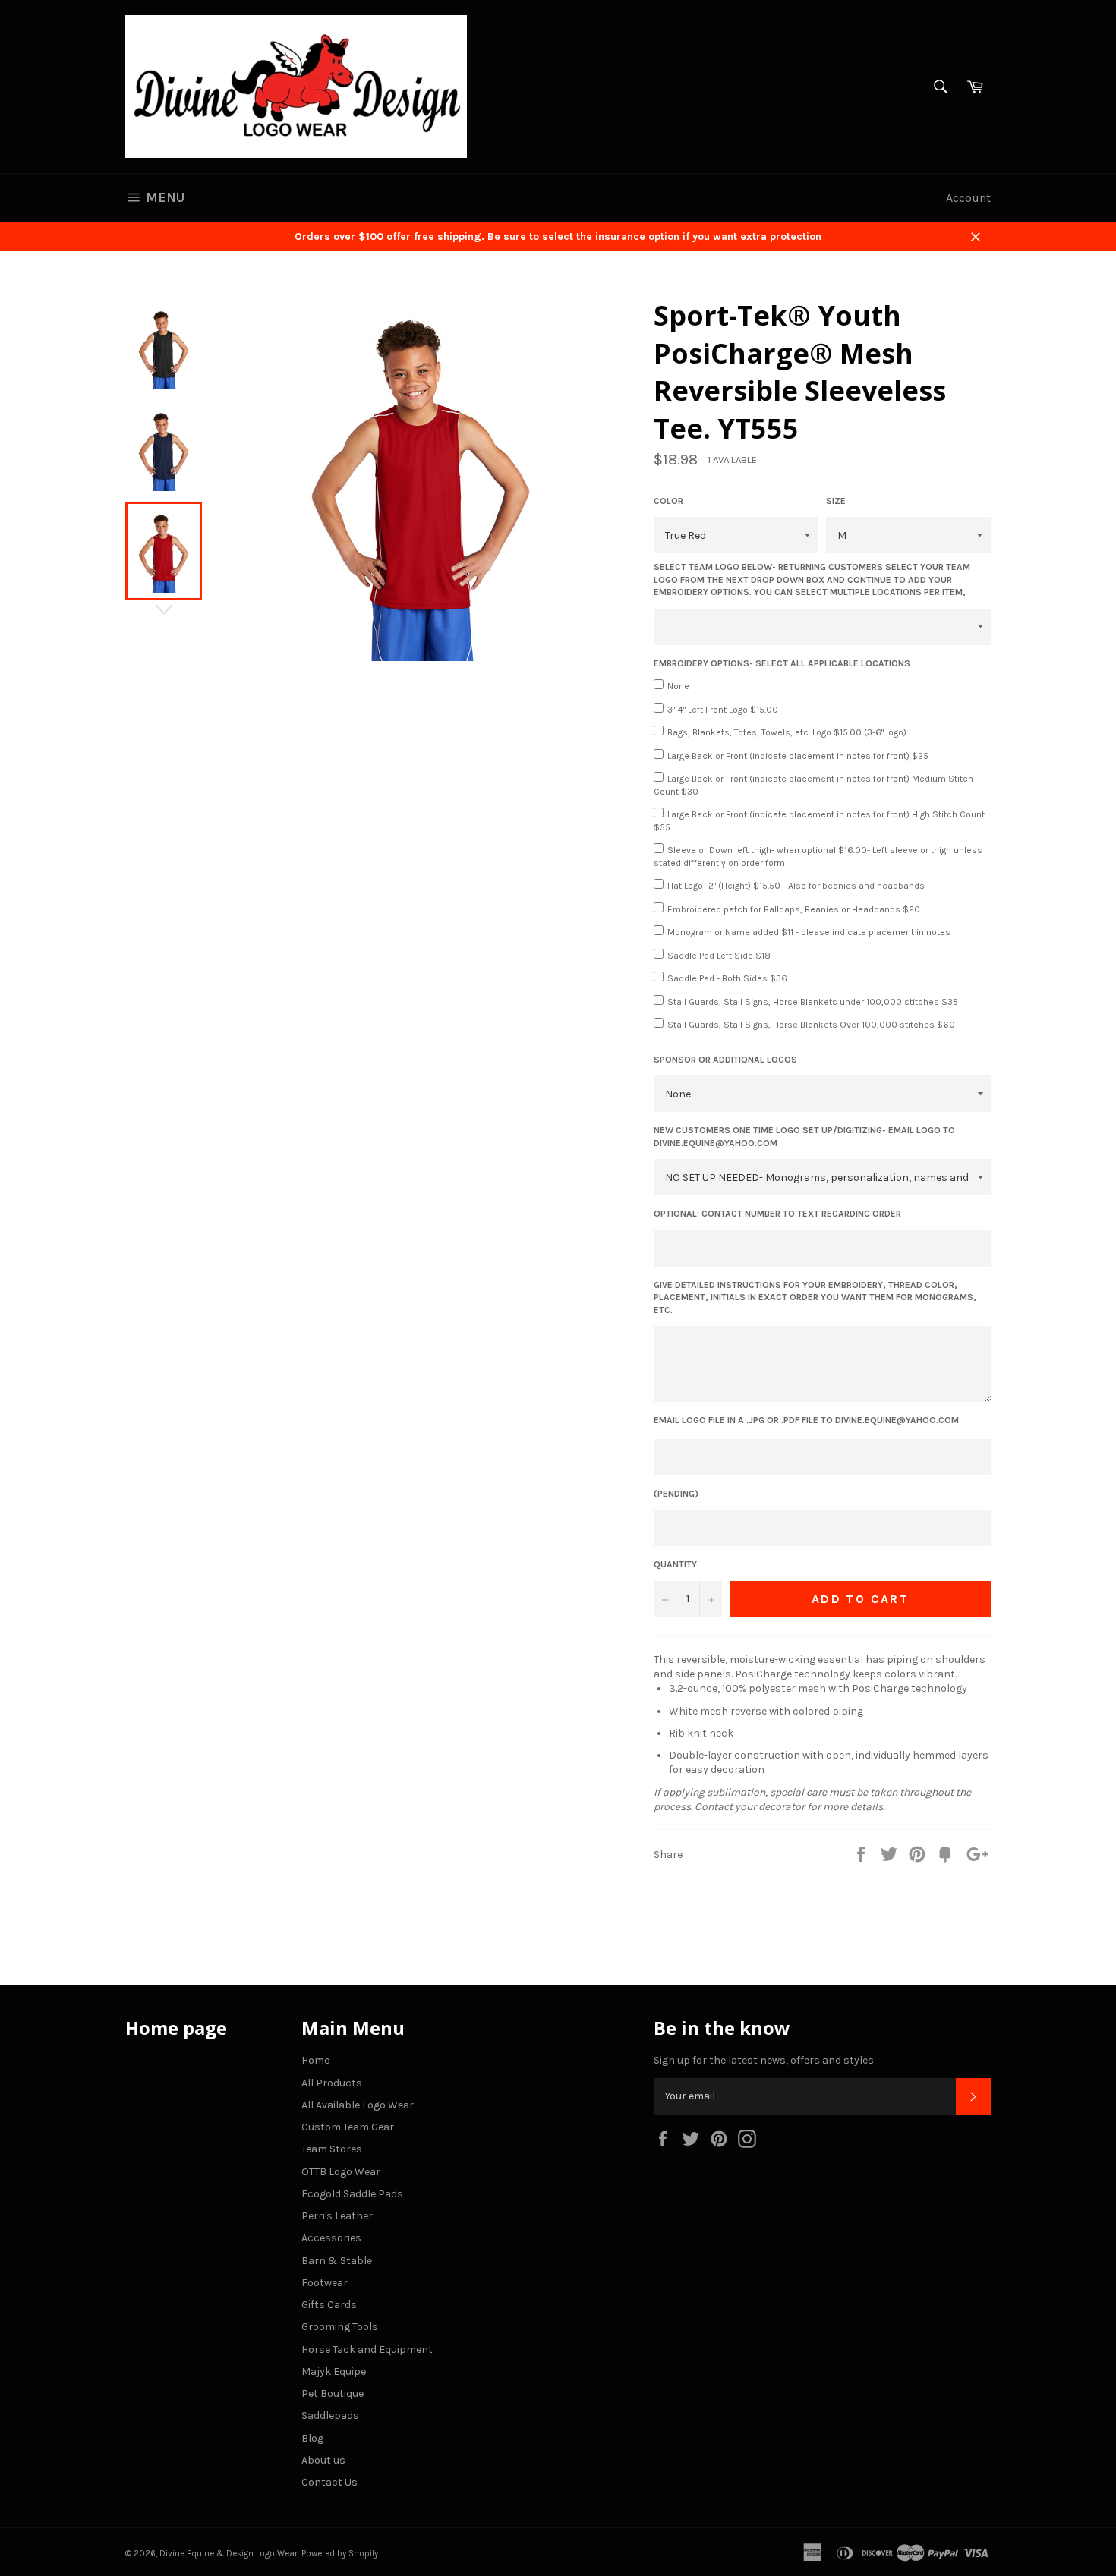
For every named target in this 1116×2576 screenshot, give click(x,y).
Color (668, 501)
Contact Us (329, 2482)
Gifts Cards (329, 2305)
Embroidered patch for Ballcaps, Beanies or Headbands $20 (794, 909)
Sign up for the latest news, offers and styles (764, 2060)
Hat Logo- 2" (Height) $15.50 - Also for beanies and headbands (796, 886)
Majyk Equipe (334, 2371)
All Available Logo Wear (358, 2105)
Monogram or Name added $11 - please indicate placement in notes (809, 932)
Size (836, 501)
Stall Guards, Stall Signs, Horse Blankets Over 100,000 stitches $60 (811, 1025)
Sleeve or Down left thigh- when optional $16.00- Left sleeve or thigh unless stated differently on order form (818, 857)
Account (968, 198)
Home (315, 2060)
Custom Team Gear (348, 2127)
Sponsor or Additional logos (725, 1060)
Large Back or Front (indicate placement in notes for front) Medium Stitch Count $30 (813, 785)
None (678, 686)
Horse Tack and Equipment (367, 2349)
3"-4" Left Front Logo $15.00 (723, 710)
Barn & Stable (337, 2261)
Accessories (331, 2238)
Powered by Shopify (340, 2554)
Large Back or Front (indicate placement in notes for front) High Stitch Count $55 (819, 821)
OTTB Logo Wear (341, 2172)
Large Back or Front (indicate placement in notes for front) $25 (798, 756)
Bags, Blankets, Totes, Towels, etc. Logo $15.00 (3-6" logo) (787, 732)
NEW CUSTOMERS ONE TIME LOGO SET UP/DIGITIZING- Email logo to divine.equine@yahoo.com (804, 1137)
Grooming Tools (340, 2327)
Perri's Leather (337, 2216)
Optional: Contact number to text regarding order (777, 1214)
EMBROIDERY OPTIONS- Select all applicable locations (782, 663)
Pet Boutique (333, 2393)
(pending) (676, 1494)
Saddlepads (330, 2415)
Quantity (675, 1564)
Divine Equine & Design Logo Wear (229, 2554)
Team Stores (332, 2149)
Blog (312, 2438)
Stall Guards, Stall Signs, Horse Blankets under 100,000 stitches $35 (813, 1002)
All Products (332, 2083)
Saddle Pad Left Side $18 (719, 956)
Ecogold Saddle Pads (352, 2194)
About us (323, 2460)
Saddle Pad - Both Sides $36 (727, 978)
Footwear (325, 2283)
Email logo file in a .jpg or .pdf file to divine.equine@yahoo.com (806, 1420)
